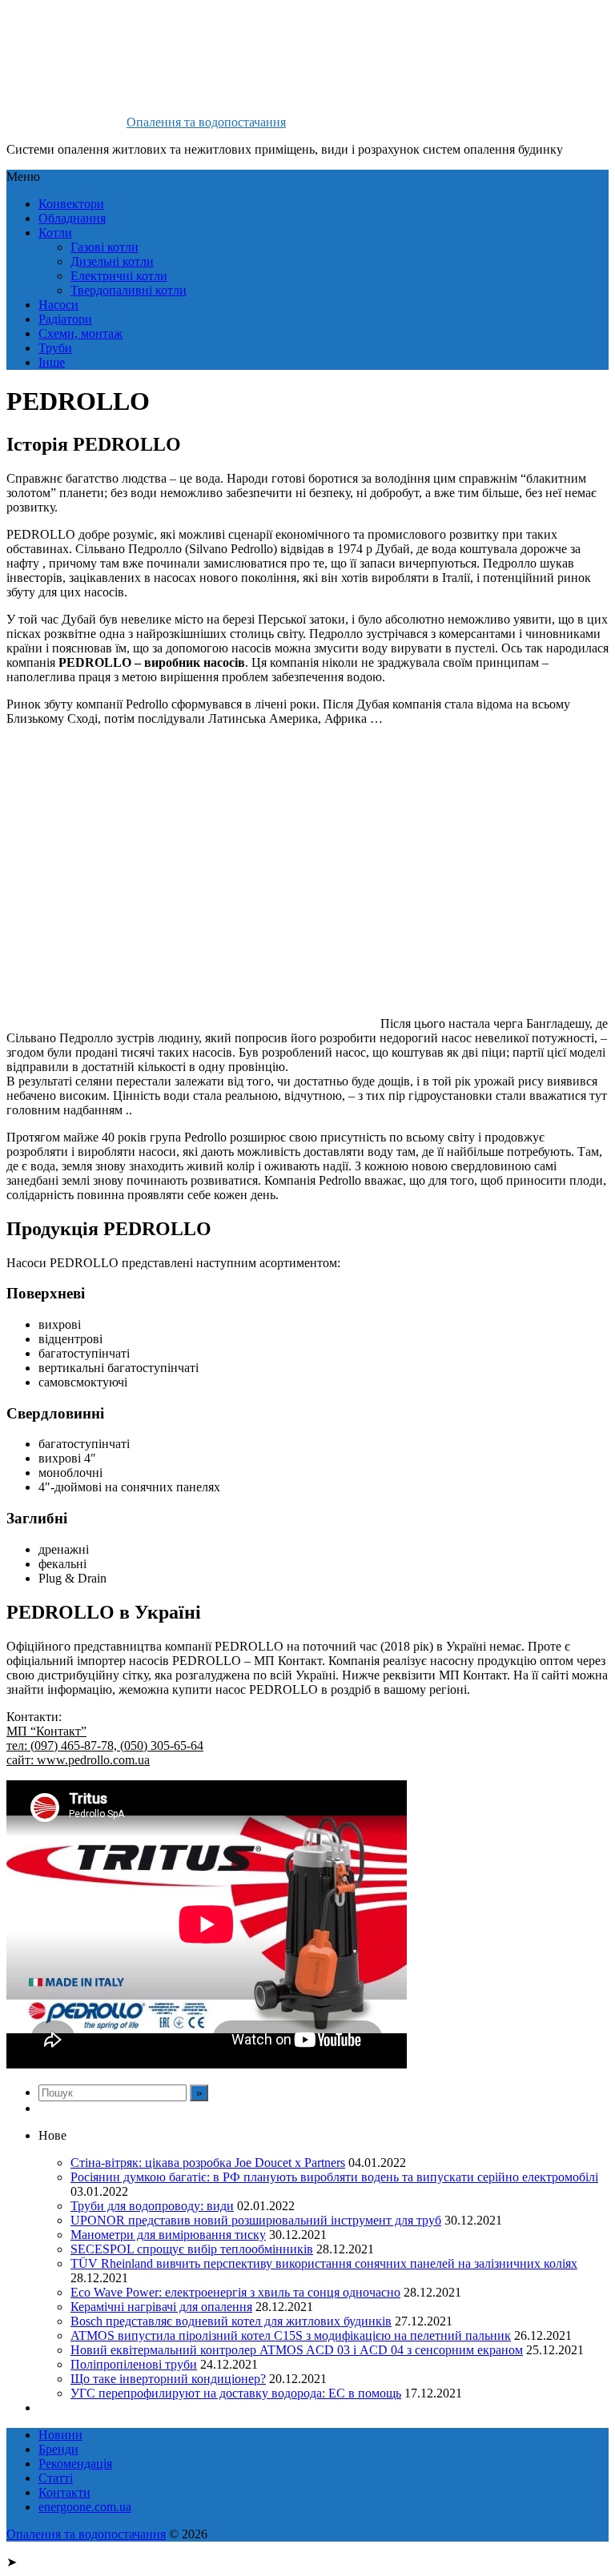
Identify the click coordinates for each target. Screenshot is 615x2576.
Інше (52, 362)
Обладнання (72, 218)
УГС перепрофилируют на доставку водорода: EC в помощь (236, 2393)
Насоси (58, 305)
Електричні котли (119, 276)
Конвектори (71, 204)
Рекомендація (75, 2464)
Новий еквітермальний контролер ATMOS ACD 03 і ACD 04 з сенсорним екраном (297, 2350)
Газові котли (105, 247)
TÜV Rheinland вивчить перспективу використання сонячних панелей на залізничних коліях (324, 2263)
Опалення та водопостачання (206, 122)
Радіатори (65, 319)
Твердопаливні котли (129, 290)
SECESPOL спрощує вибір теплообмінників (192, 2249)
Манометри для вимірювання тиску (168, 2235)
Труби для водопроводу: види (152, 2206)
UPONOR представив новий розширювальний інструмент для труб (256, 2220)
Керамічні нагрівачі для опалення (161, 2307)
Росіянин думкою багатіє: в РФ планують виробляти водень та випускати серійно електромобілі (334, 2177)
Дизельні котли (112, 261)
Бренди (58, 2449)
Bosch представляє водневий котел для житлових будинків (231, 2321)
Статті (56, 2478)
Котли (55, 233)
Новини (60, 2435)
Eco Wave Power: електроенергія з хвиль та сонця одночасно (235, 2292)
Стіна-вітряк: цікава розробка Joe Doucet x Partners (208, 2163)
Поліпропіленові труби (134, 2364)
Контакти (64, 2492)
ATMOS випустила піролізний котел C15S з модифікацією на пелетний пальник (291, 2335)
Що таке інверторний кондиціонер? (168, 2379)
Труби (55, 348)
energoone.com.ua (85, 2507)
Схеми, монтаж (80, 333)
